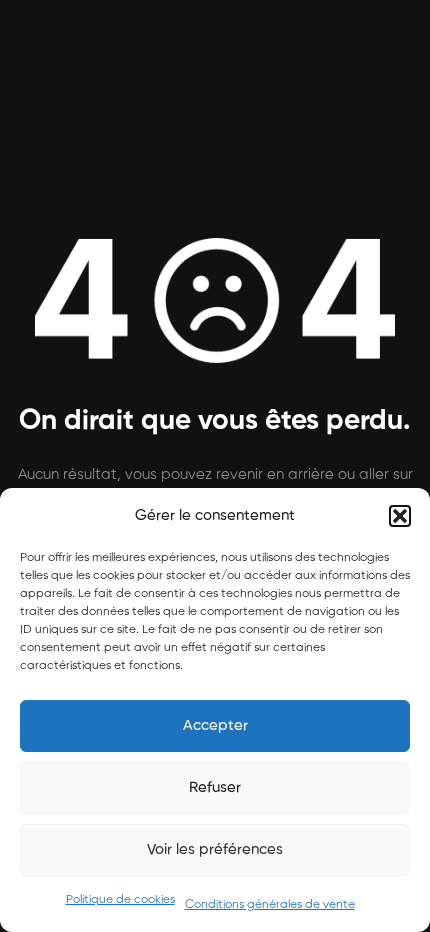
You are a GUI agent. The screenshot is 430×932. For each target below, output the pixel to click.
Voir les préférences (215, 849)
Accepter (215, 725)
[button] (400, 516)
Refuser (215, 787)
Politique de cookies (120, 900)
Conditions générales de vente (270, 905)
